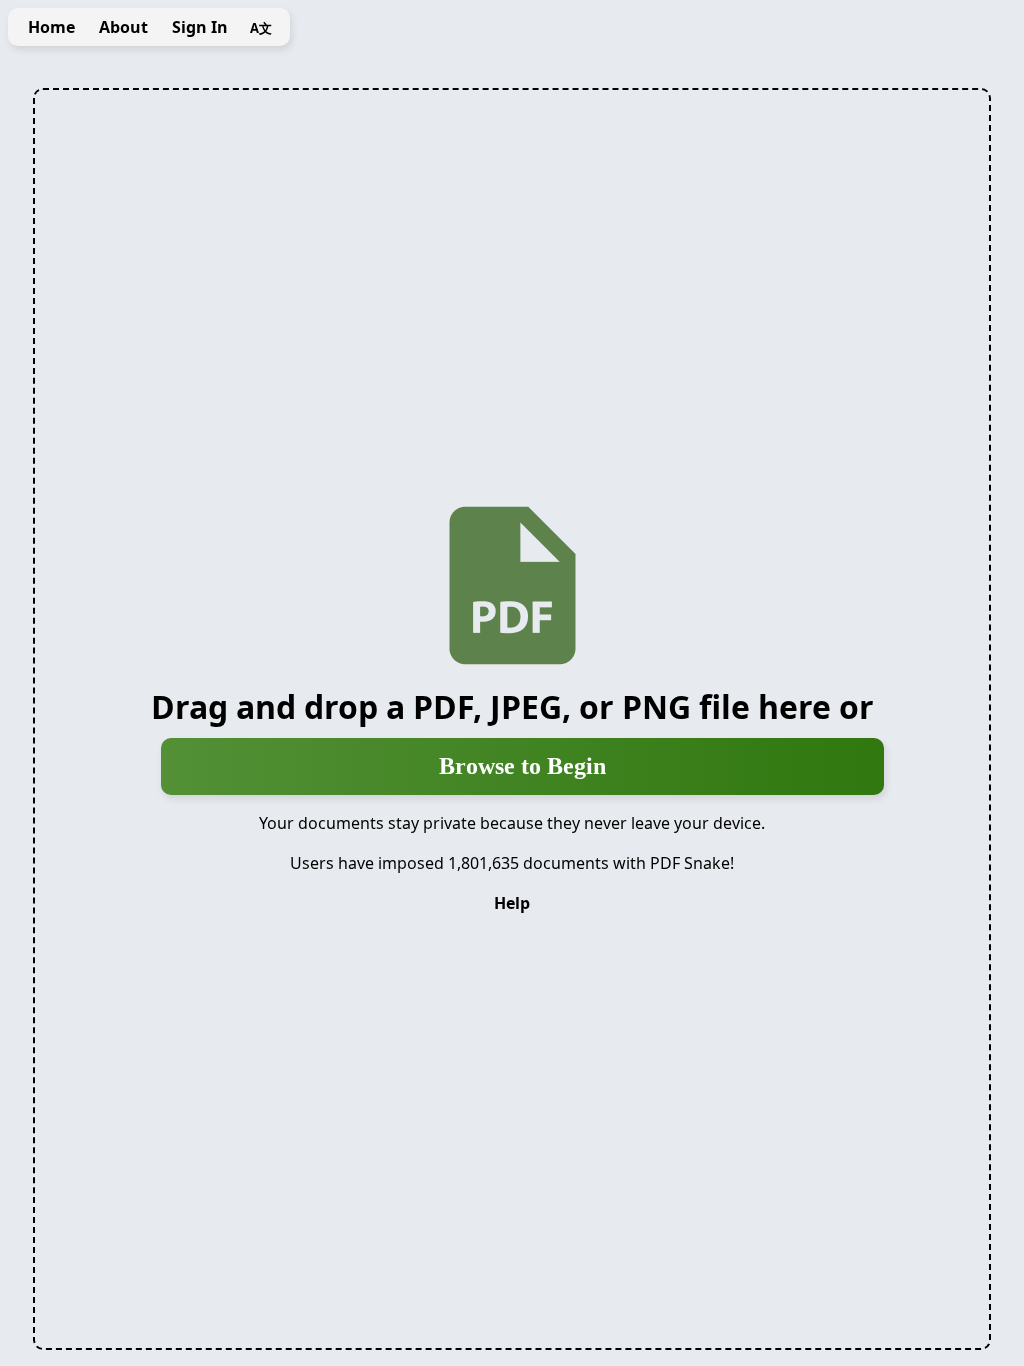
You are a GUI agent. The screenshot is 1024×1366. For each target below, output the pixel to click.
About (123, 27)
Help (512, 903)
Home (51, 27)
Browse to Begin (522, 766)
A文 (261, 28)
